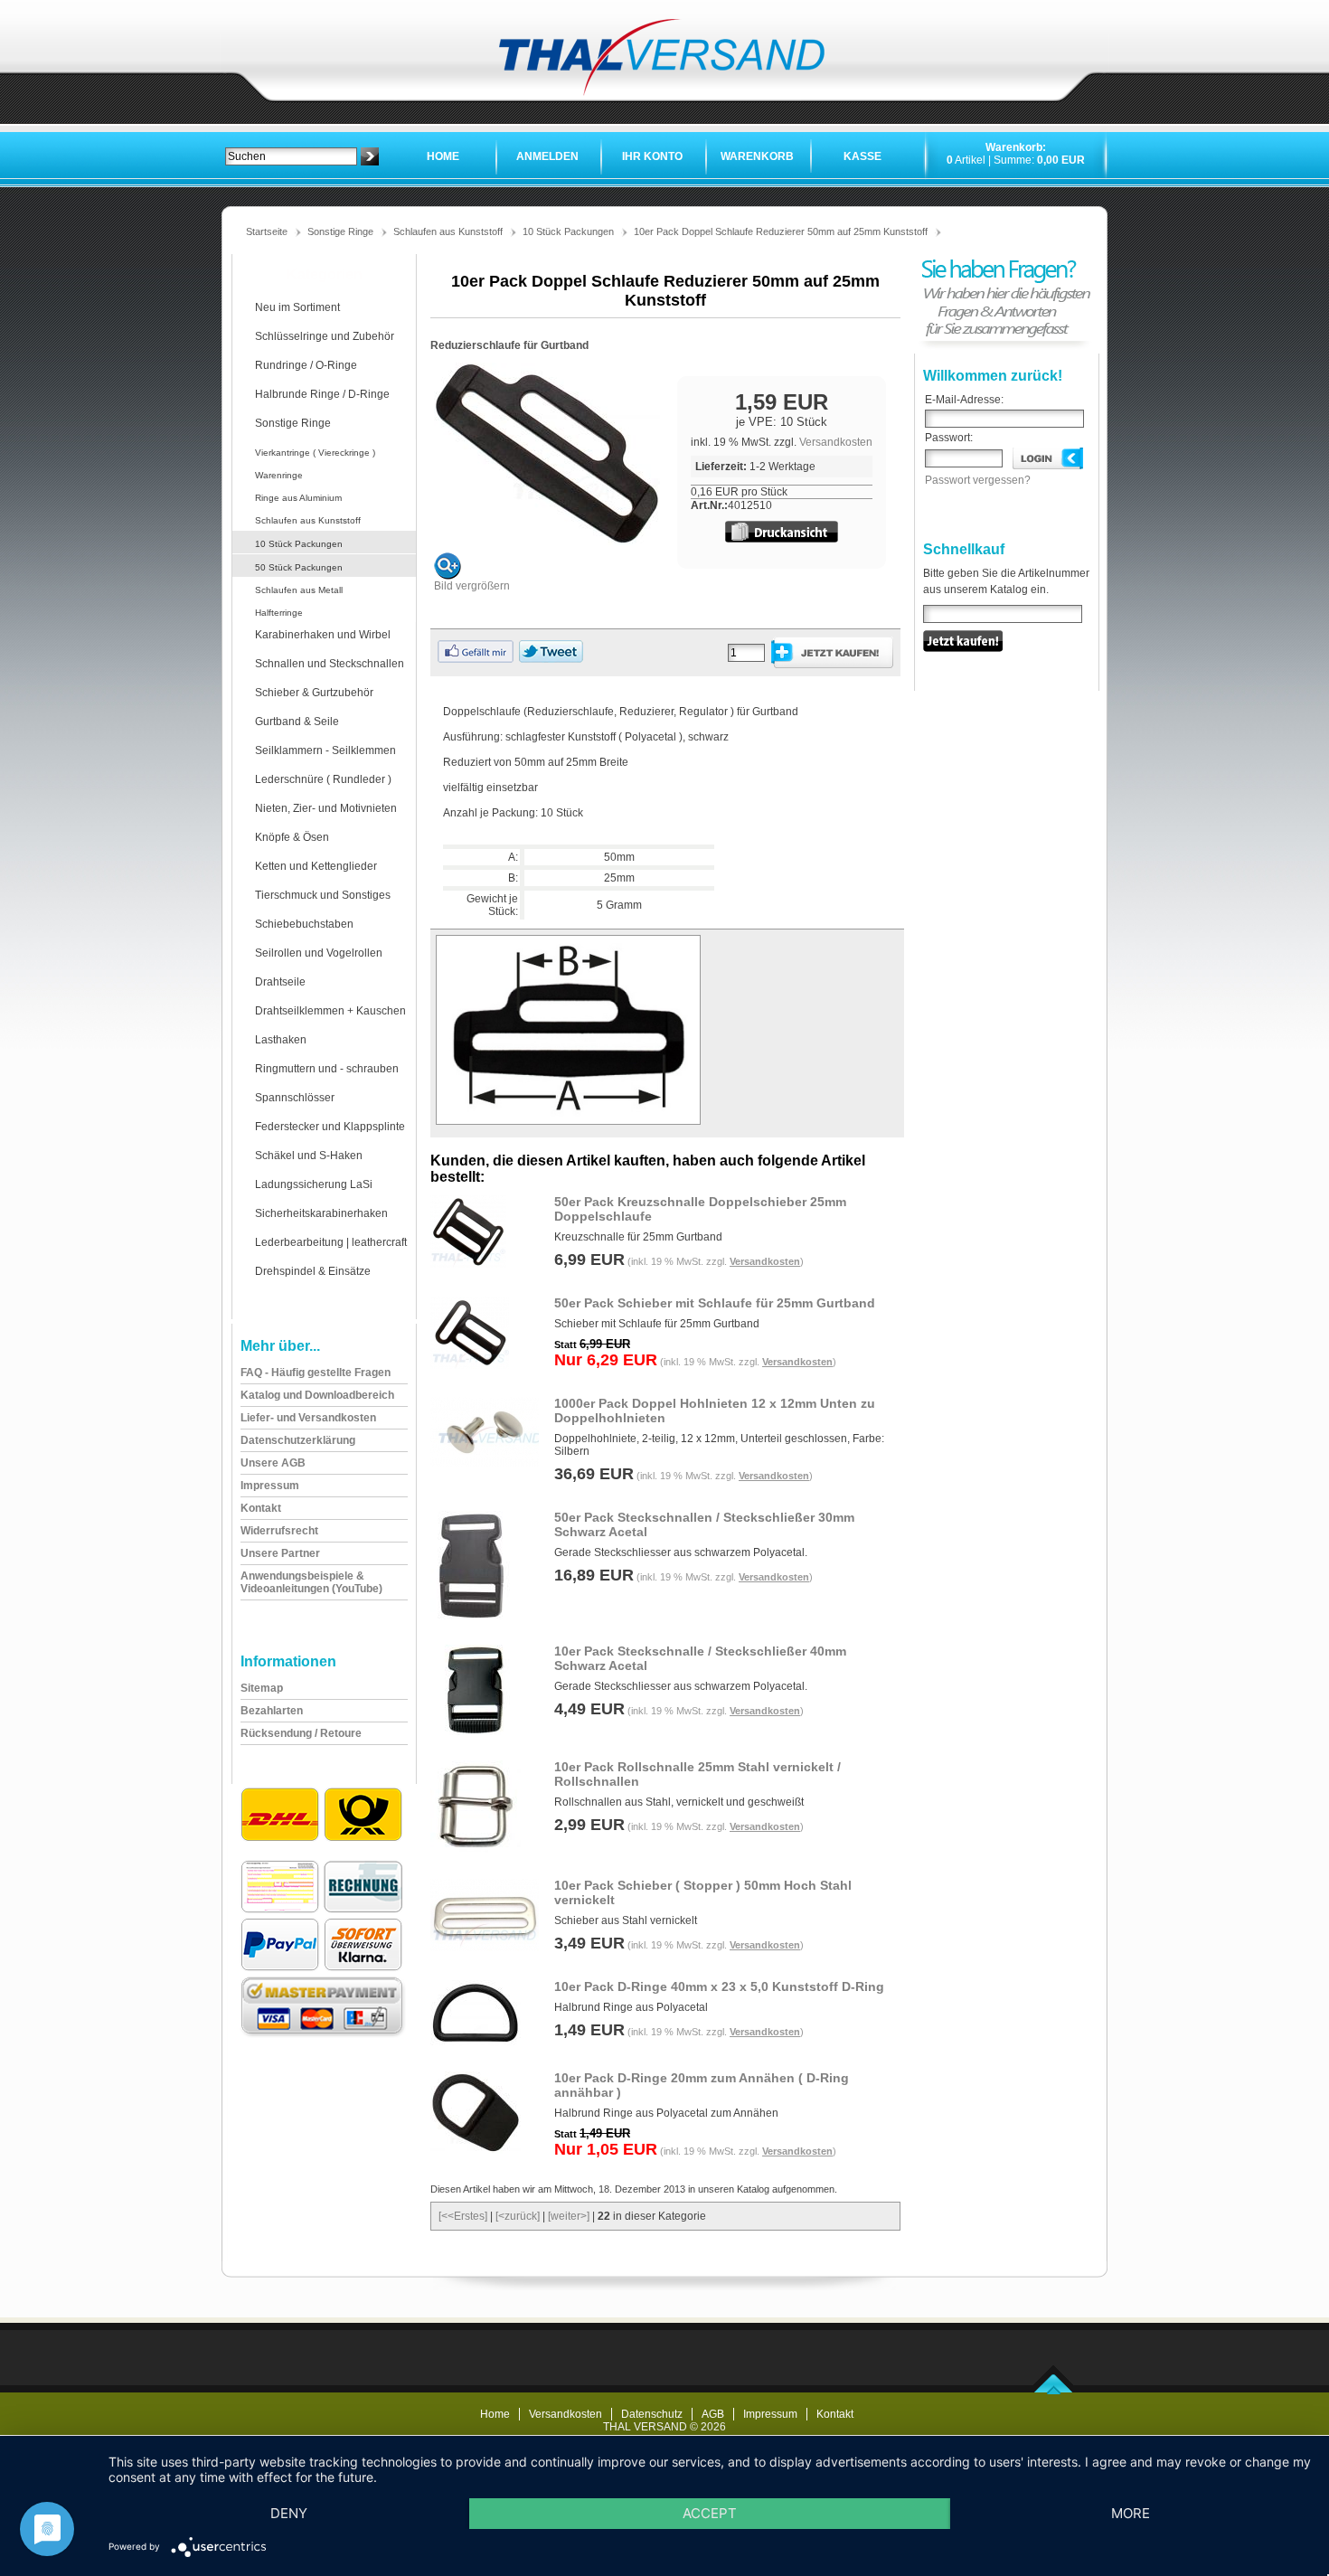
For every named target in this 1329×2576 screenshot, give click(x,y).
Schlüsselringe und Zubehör (325, 336)
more (1131, 2513)
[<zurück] (518, 2216)
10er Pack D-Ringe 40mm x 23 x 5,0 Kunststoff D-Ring (719, 1986)
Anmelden (547, 156)
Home (443, 156)
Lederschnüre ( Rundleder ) (323, 779)
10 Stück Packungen (568, 231)
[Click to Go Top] (1054, 2391)
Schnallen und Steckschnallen (330, 664)
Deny (289, 2513)
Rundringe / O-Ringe (306, 365)
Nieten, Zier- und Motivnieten (326, 808)
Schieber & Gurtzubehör (314, 693)
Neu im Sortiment (297, 307)
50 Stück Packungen (299, 567)
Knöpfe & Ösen (292, 837)
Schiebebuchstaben (304, 924)
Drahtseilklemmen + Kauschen (330, 1011)
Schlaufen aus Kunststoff (448, 231)
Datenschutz (652, 2414)
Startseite (267, 231)
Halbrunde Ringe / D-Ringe (322, 394)
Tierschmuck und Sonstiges (323, 895)
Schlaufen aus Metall (299, 590)
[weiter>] (569, 2216)
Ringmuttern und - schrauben (327, 1069)
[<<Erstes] (463, 2216)
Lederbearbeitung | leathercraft (331, 1242)
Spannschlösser (295, 1098)
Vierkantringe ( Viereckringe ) (315, 453)
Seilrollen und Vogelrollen (319, 953)
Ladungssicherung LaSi (314, 1184)
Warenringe (279, 475)
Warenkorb (757, 156)
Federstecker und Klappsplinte (330, 1127)
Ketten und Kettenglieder (316, 866)
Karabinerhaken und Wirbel (323, 635)
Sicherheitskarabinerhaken (321, 1213)
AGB (713, 2414)
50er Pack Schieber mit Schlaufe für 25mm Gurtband (715, 1303)
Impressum (770, 2414)
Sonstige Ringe (340, 231)
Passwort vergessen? (978, 480)
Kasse (862, 156)
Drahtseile (280, 982)
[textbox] (291, 156)
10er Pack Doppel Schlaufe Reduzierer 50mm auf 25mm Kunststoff (781, 231)
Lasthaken (281, 1040)
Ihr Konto (652, 156)
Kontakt (835, 2414)
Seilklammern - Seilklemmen (325, 750)
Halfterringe (279, 613)
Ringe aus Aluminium (298, 498)
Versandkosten (836, 442)
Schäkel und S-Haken (309, 1156)
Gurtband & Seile (297, 722)
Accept (710, 2513)
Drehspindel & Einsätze (313, 1271)
